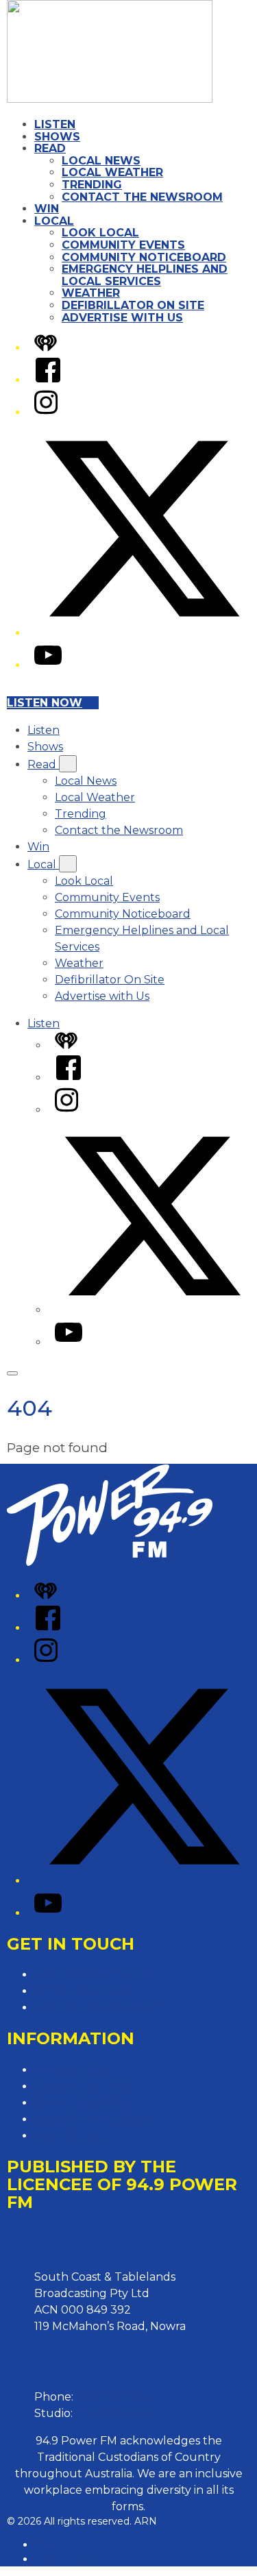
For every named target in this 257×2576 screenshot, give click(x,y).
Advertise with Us (122, 318)
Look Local (100, 233)
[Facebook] (48, 380)
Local (54, 221)
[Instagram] (46, 412)
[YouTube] (48, 665)
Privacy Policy (72, 2070)
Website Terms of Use (94, 2119)
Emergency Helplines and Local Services (145, 275)
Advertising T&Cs (80, 2103)
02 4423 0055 (113, 2397)
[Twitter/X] (142, 633)
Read (50, 148)
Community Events (123, 245)
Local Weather (112, 172)
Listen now (45, 703)
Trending (92, 185)
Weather (91, 293)
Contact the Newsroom (142, 197)
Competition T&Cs (83, 2086)
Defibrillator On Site (133, 305)
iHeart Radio (64, 2559)
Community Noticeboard (144, 257)
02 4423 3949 (113, 2413)
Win (47, 209)
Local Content (73, 2136)
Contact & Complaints (94, 1975)
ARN (46, 2544)
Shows (57, 137)
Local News (101, 161)
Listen (55, 124)
